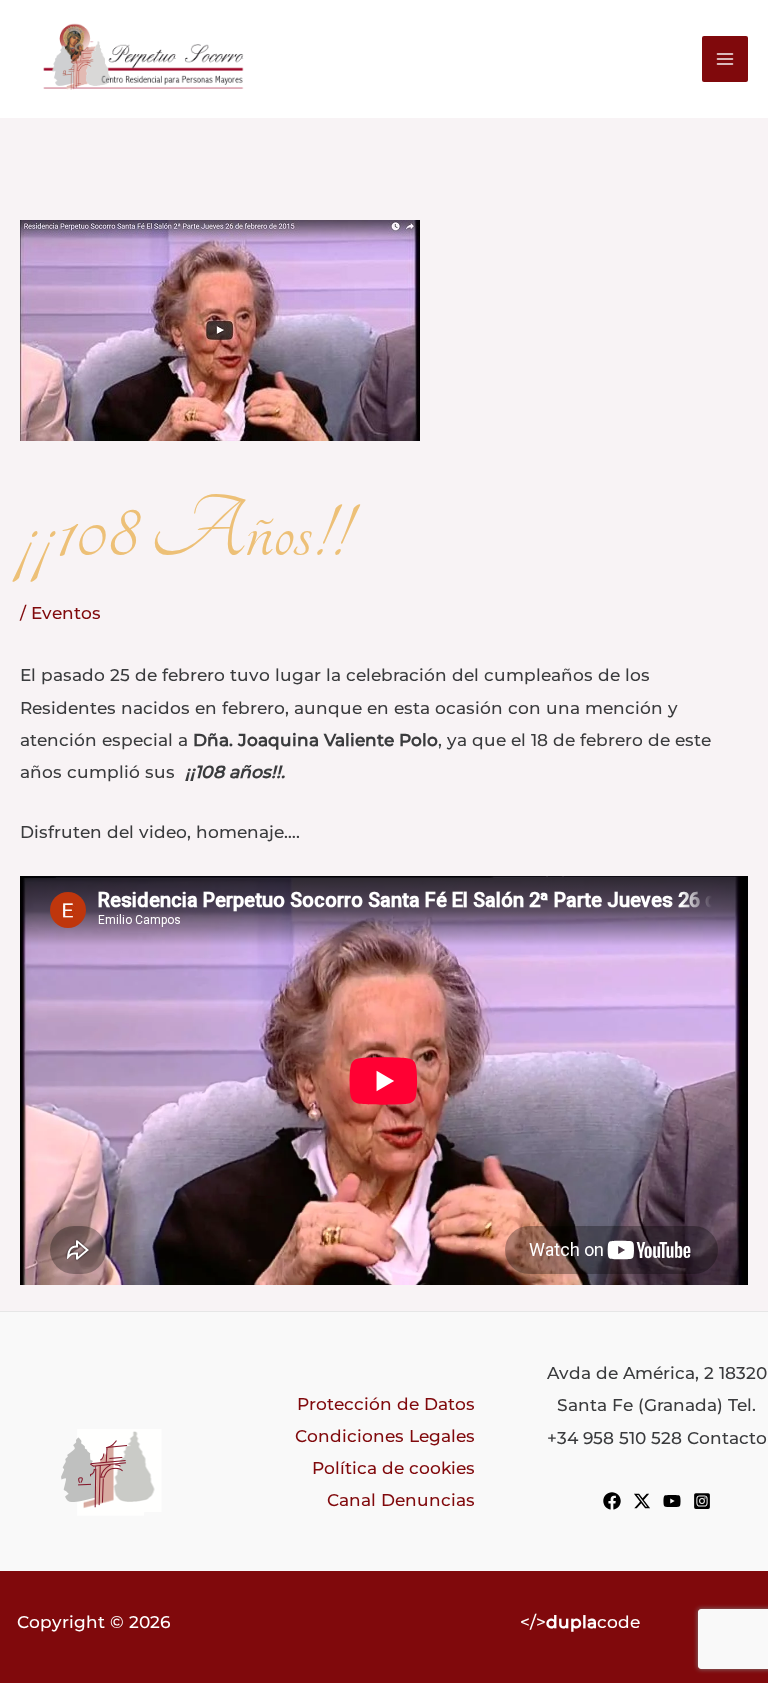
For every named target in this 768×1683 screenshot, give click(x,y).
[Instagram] (702, 1501)
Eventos (66, 612)
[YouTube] (672, 1501)
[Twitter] (642, 1501)
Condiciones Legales (385, 1435)
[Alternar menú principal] (725, 59)
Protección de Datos (386, 1403)
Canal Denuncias (401, 1499)
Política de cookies (393, 1467)
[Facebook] (612, 1501)
